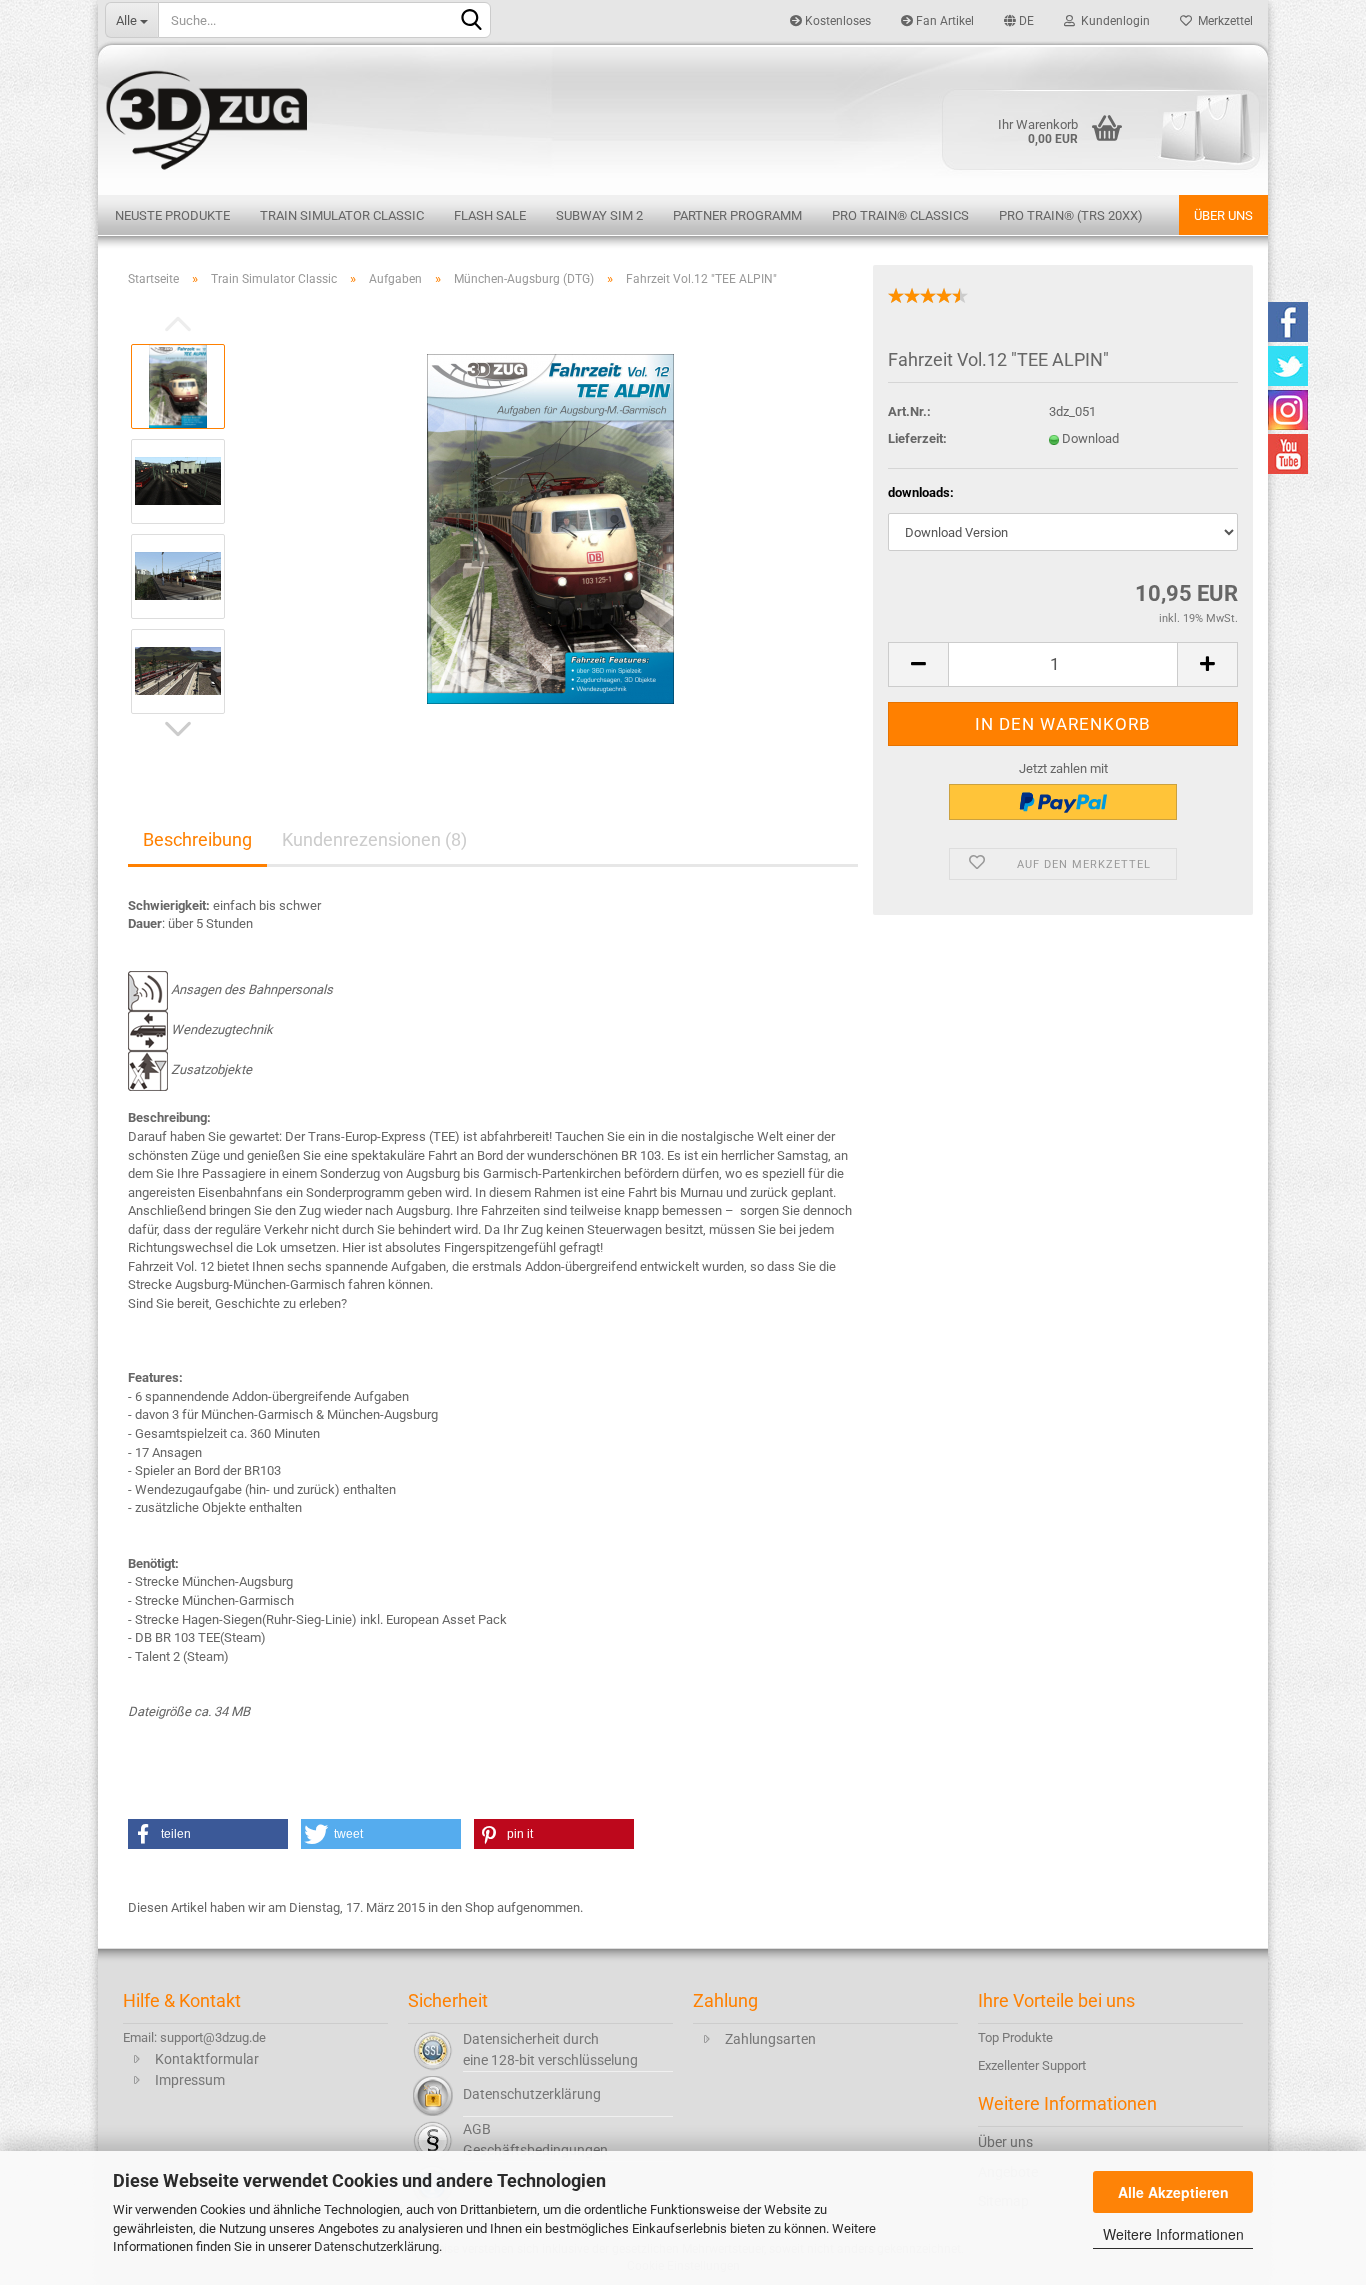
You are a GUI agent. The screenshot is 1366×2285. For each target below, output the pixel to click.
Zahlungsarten (770, 2039)
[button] (208, 1834)
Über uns (1223, 215)
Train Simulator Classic (342, 215)
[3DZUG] (683, 117)
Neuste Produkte (172, 215)
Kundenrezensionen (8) (374, 839)
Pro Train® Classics (900, 215)
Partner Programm (737, 215)
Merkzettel (1222, 21)
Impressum (190, 2080)
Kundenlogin (1112, 21)
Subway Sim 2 (599, 215)
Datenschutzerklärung (376, 2246)
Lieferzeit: (917, 438)
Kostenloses (836, 21)
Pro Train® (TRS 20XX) (1071, 215)
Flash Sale (490, 215)
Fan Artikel (943, 21)
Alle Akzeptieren (1173, 2192)
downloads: (921, 492)
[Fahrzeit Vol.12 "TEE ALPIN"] (550, 527)
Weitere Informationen (1173, 2234)
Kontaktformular (207, 2059)
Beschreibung (197, 839)
